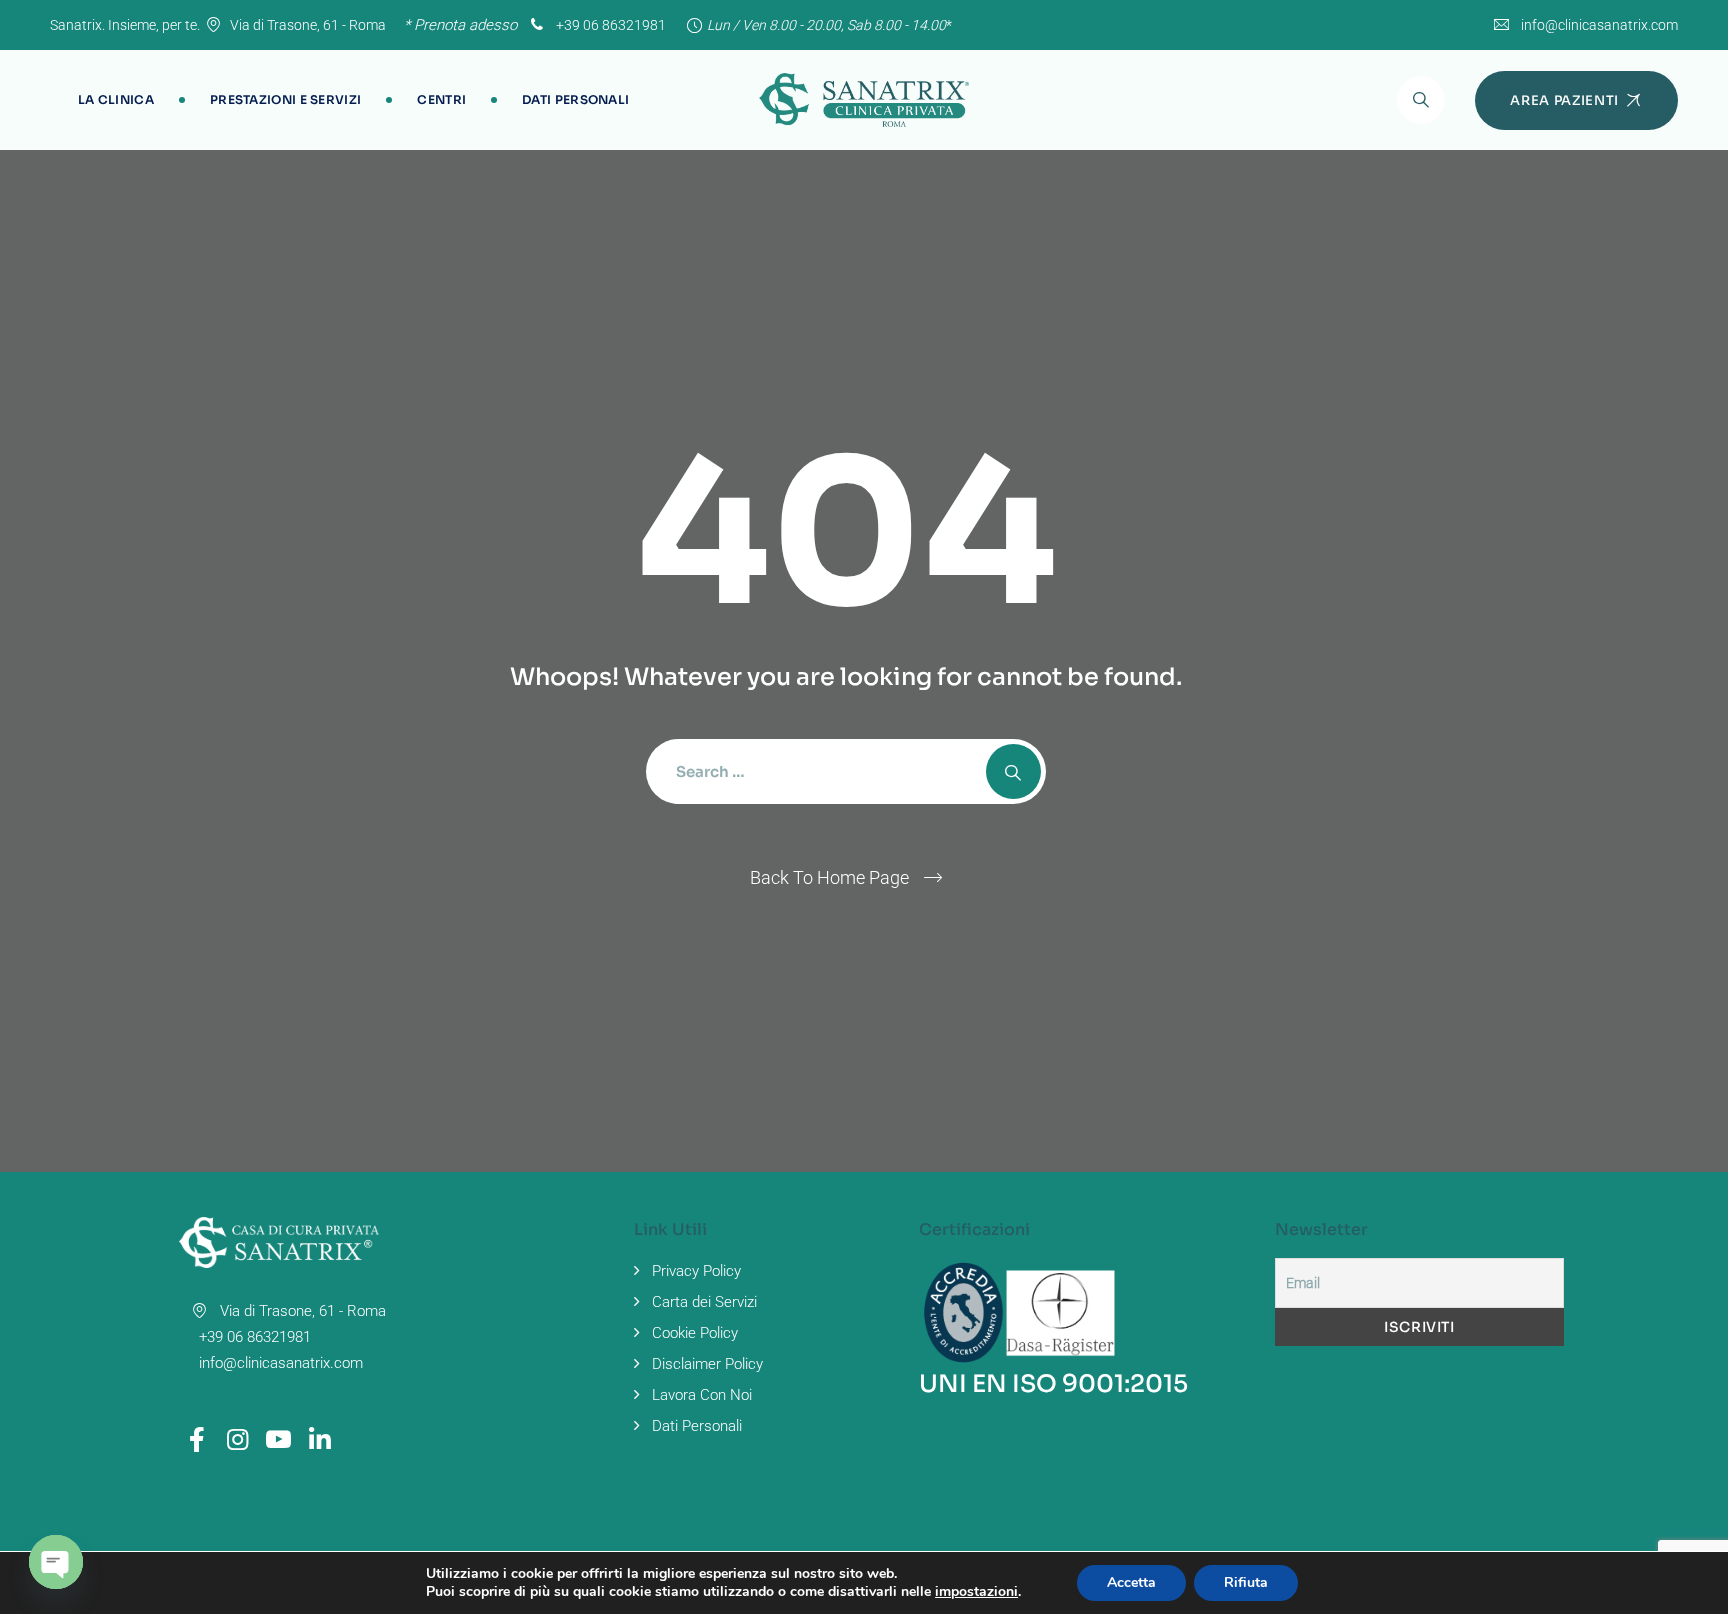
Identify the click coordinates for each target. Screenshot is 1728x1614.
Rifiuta (1246, 1582)
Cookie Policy (695, 1333)
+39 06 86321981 (609, 25)
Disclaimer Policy (707, 1364)
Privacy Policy (696, 1271)
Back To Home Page (829, 877)
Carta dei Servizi (704, 1302)
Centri (441, 99)
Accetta (1131, 1582)
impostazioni (976, 1592)
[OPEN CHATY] (56, 1562)
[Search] (1421, 100)
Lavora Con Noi (702, 1395)
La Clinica (116, 99)
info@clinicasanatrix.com (1599, 25)
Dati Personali (575, 99)
